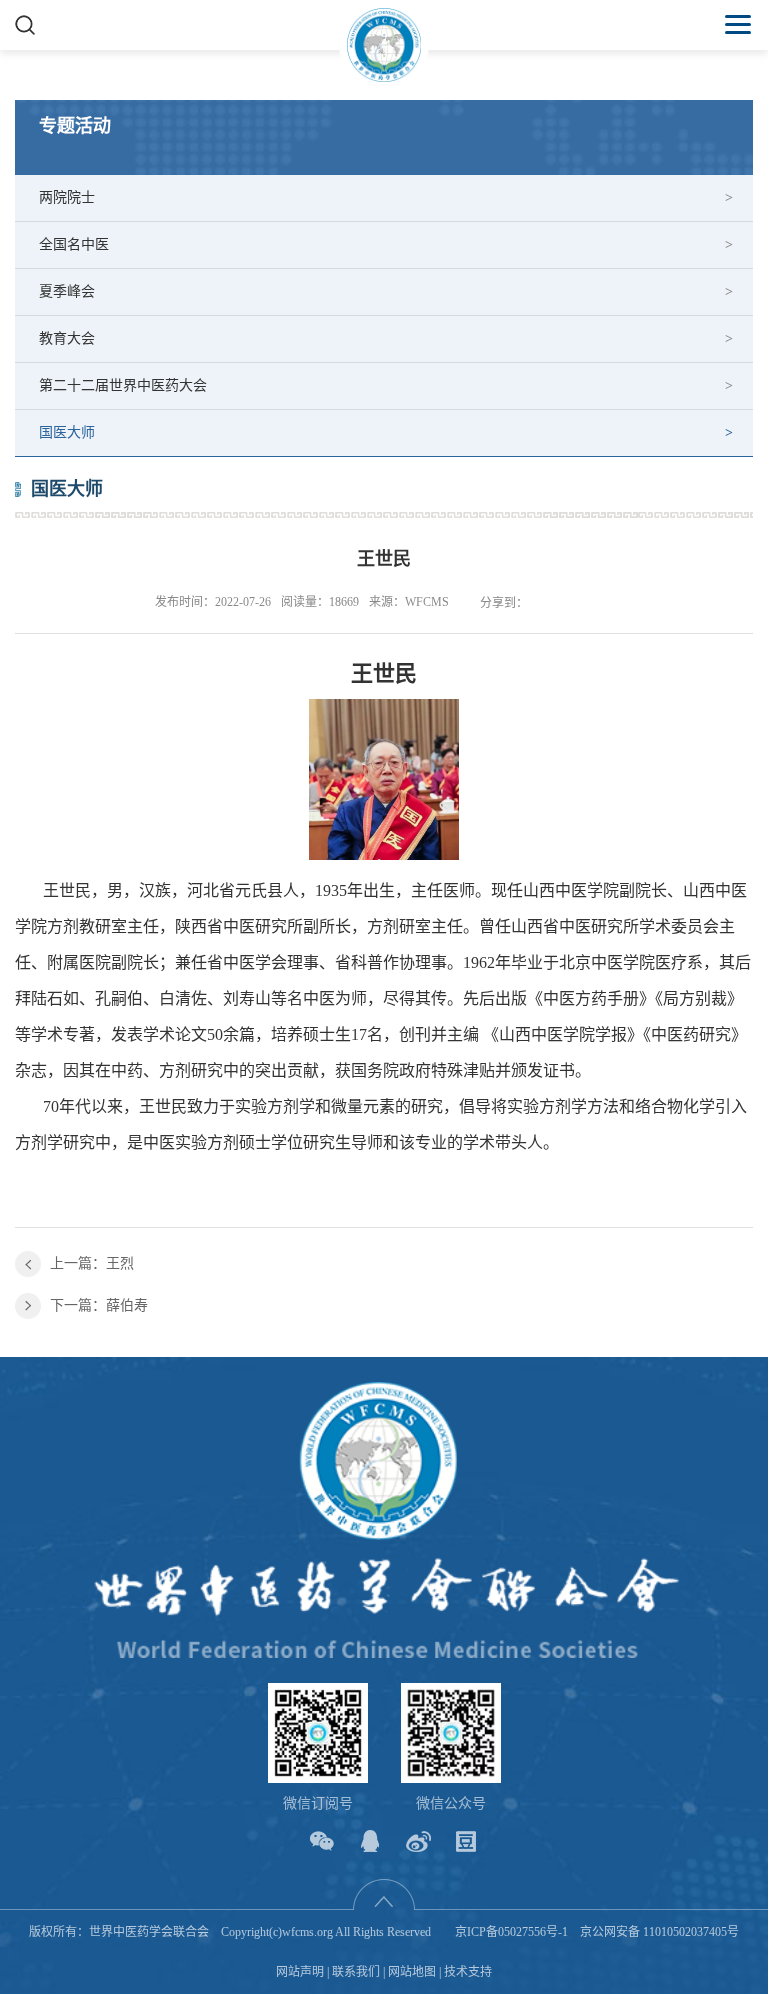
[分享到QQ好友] (370, 1841)
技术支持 (468, 1972)
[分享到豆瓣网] (466, 1841)
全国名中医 (74, 244)
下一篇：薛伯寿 (99, 1305)
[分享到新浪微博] (418, 1841)
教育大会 (67, 338)
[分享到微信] (322, 1841)
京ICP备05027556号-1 (511, 1932)
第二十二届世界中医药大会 (123, 385)
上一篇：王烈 (92, 1263)
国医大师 (67, 432)
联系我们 (356, 1972)
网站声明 (300, 1972)
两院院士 (67, 197)
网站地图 (412, 1972)
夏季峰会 (67, 291)
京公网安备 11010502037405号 (659, 1932)
